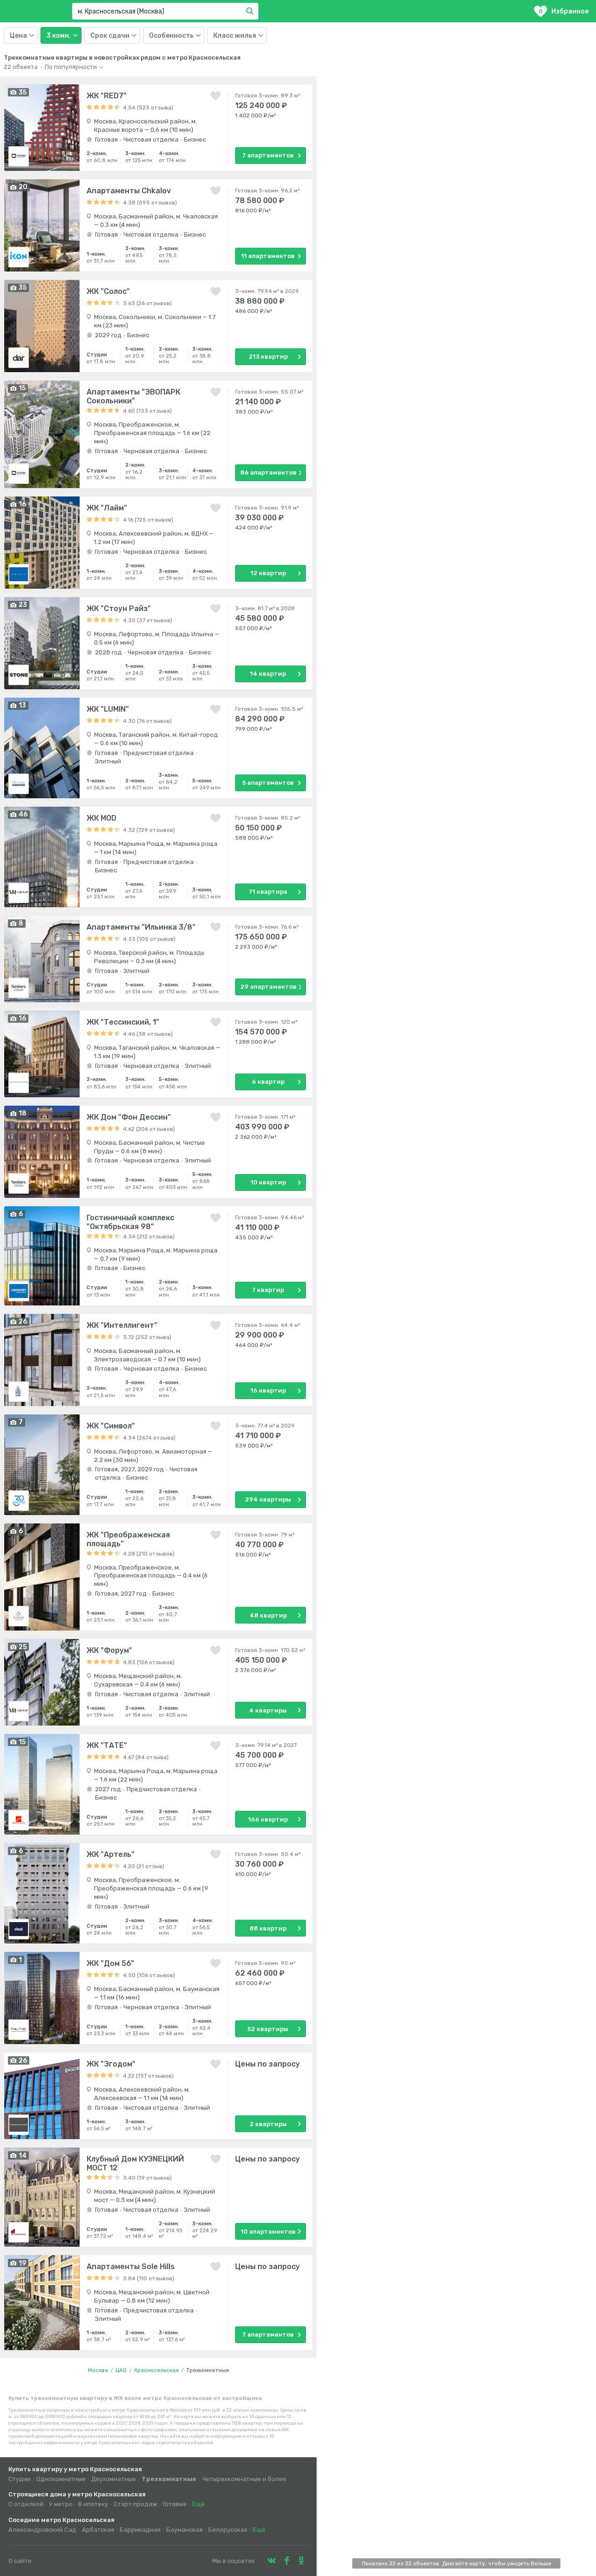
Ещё (199, 2504)
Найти (251, 11)
